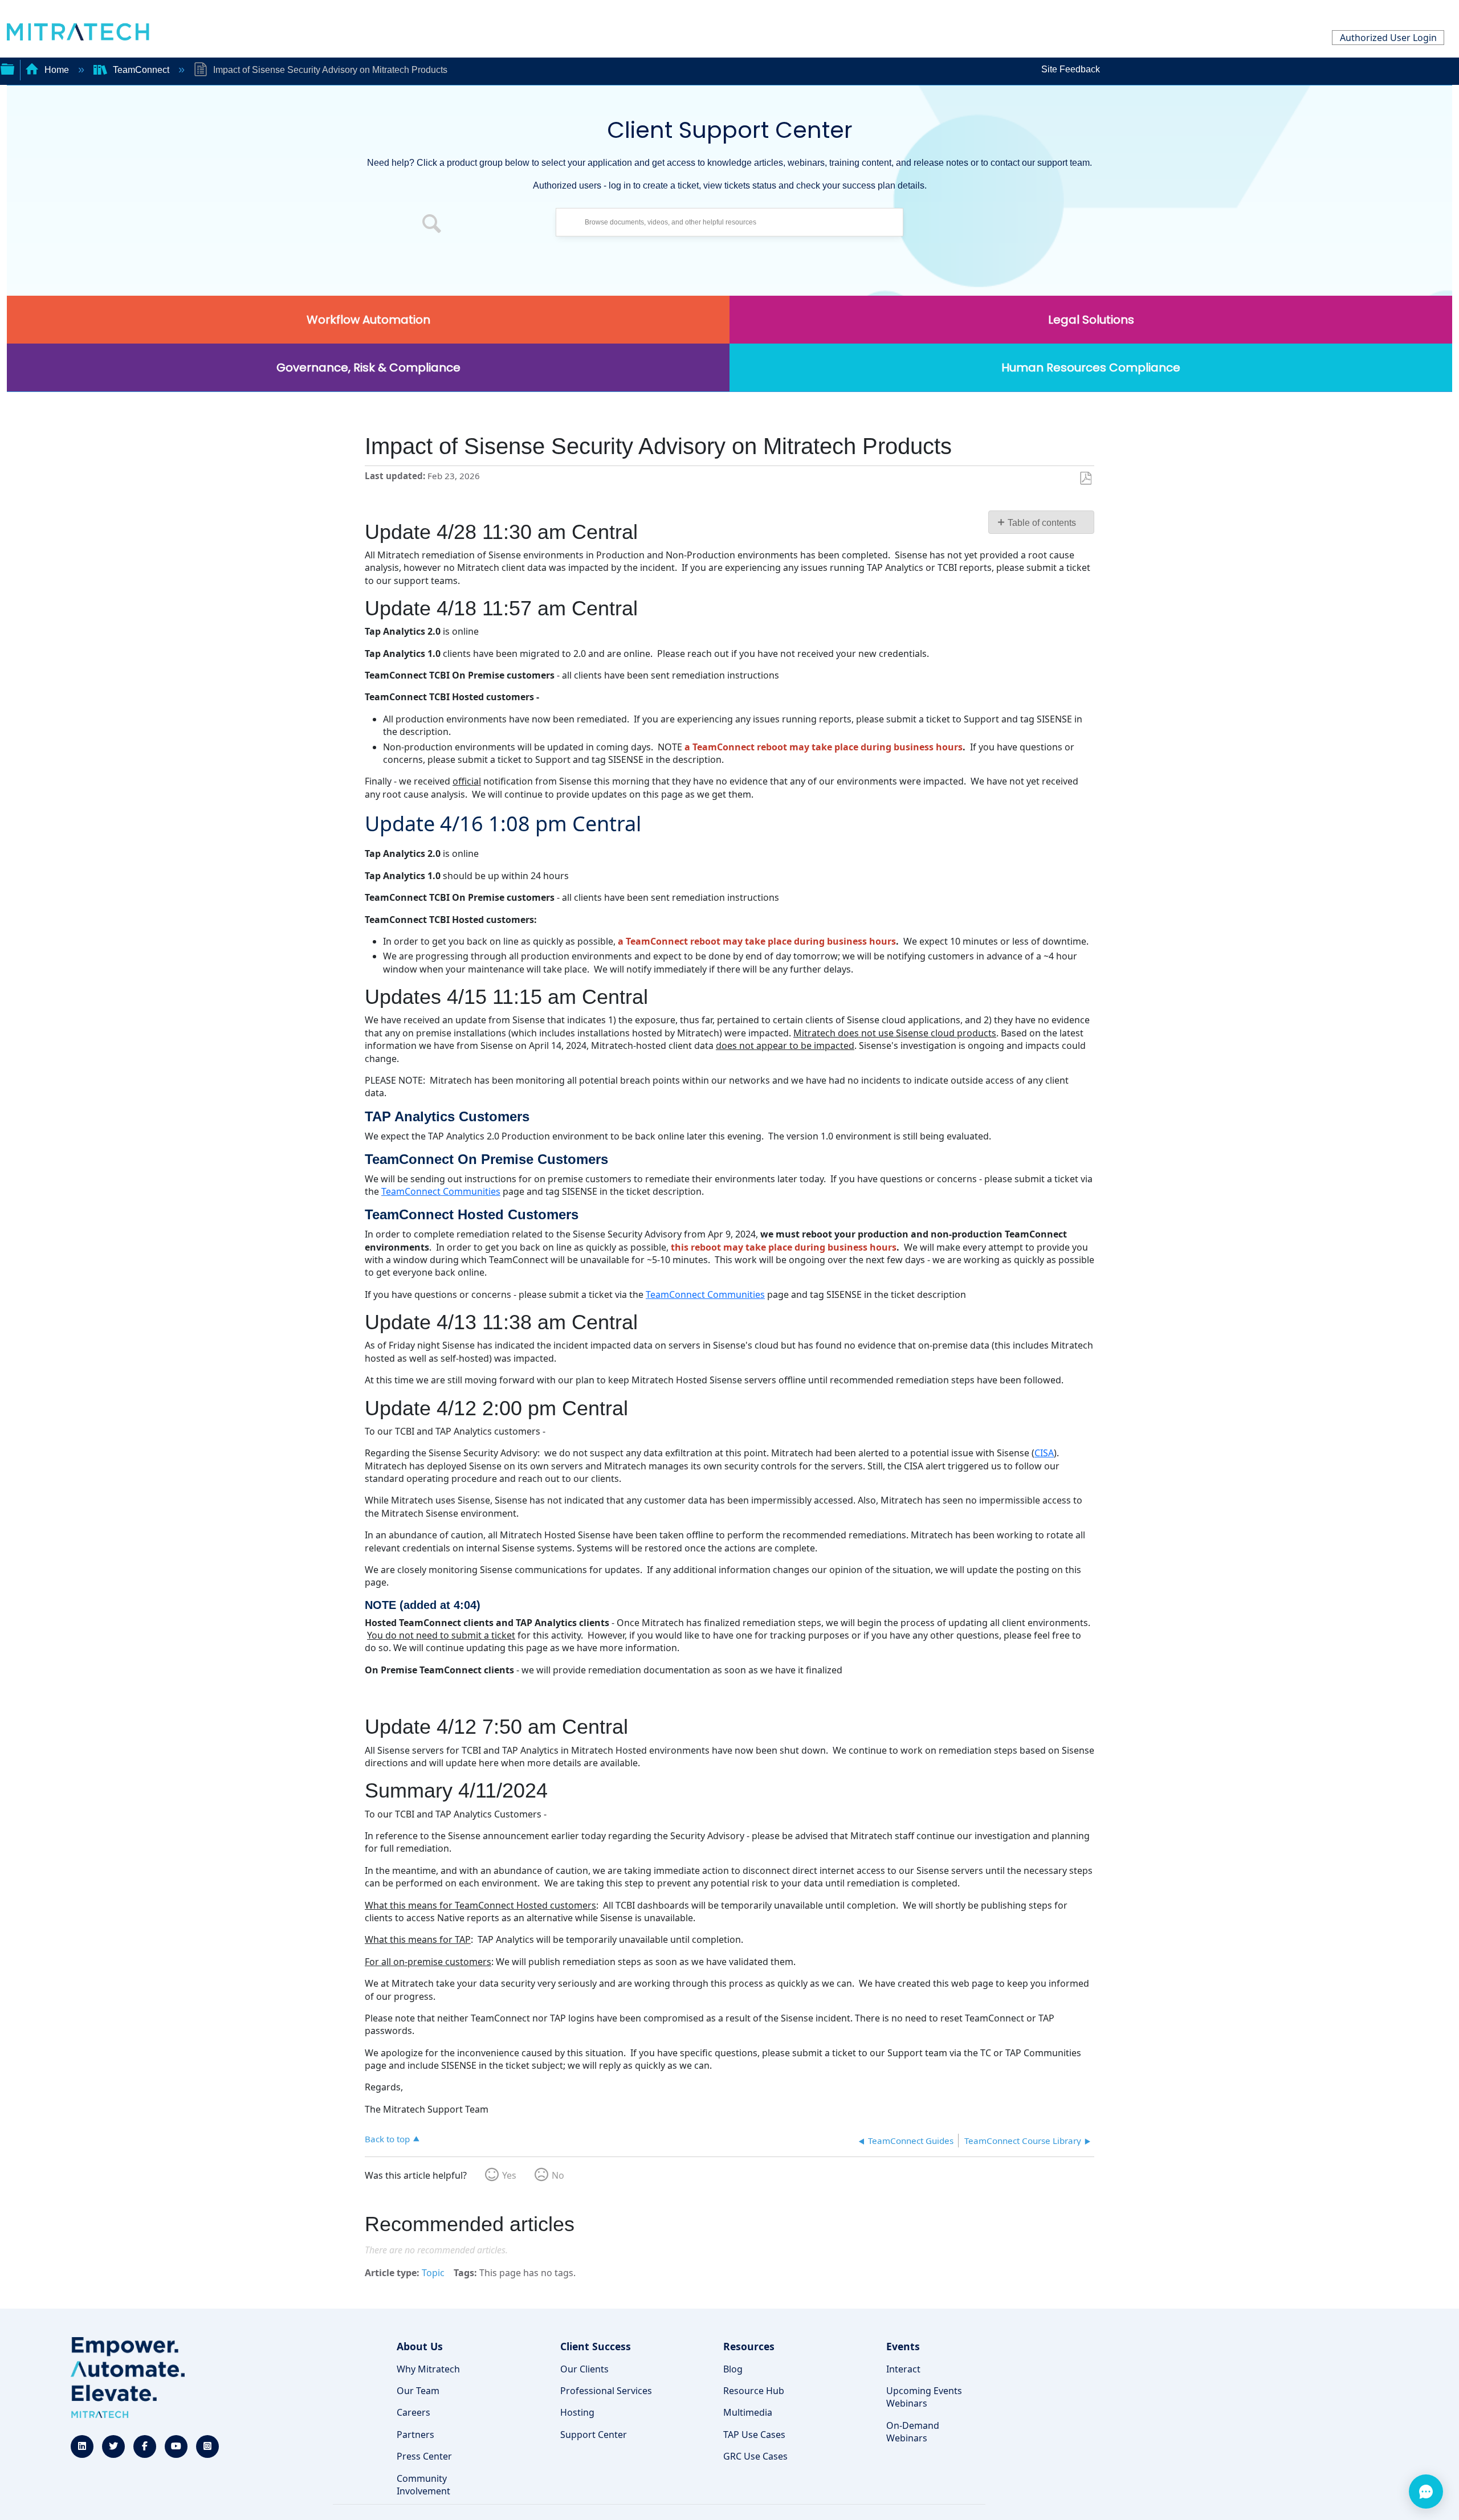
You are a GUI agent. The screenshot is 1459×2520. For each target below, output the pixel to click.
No (558, 2175)
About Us (420, 2346)
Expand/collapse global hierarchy (7, 68)
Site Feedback (1071, 69)
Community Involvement (423, 2485)
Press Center (424, 2456)
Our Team (418, 2391)
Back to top (387, 2139)
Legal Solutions (1091, 320)
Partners (415, 2435)
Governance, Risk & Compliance (368, 367)
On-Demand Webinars (913, 2432)
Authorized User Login (1388, 38)
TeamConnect (141, 70)
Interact (903, 2369)
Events (903, 2346)
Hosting (577, 2412)
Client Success (596, 2346)
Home (57, 70)
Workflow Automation (368, 320)
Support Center (594, 2435)
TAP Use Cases (754, 2435)
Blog (733, 2369)
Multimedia (748, 2412)
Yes (509, 2175)
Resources (749, 2346)
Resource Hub (754, 2391)
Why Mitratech (428, 2369)
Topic (433, 2273)
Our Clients (584, 2369)
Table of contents (1042, 523)
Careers (413, 2412)
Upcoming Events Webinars (924, 2397)
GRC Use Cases (755, 2456)
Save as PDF (1085, 479)
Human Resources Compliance (1091, 367)
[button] (432, 225)
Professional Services (606, 2391)
